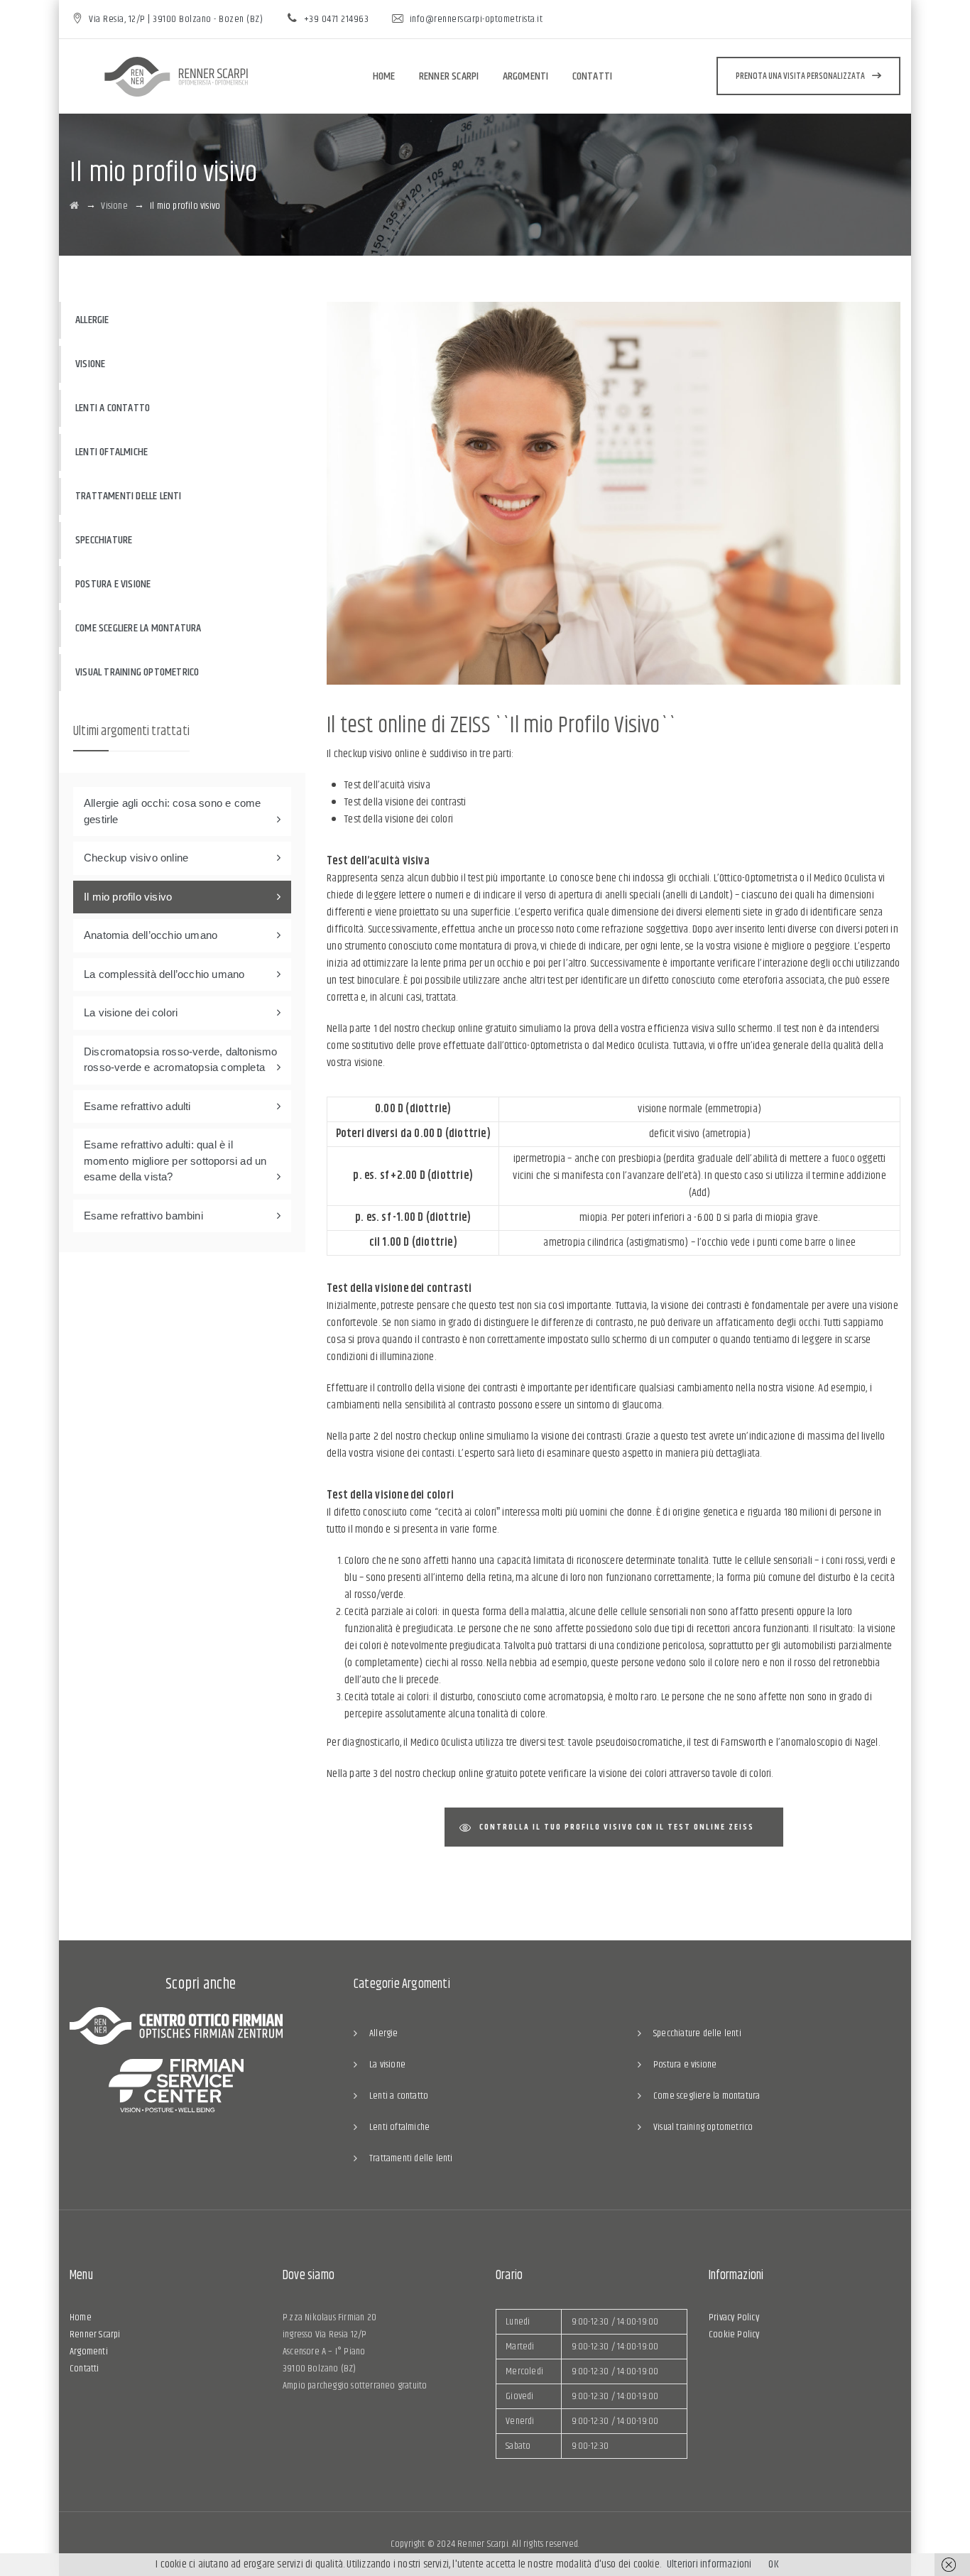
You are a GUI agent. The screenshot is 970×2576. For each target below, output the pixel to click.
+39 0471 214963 (337, 19)
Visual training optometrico (137, 672)
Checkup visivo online (136, 858)
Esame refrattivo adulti (137, 1106)
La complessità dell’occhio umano (164, 974)
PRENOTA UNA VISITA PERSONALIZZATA (800, 76)
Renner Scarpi (449, 76)
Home (384, 76)
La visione (387, 2065)
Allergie (92, 320)
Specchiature (104, 540)
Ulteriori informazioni (709, 2564)
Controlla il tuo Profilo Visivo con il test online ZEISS (617, 1827)
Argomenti (526, 76)
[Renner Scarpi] (176, 77)
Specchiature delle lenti (697, 2033)
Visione (90, 364)
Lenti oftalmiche (111, 452)
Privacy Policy (734, 2317)
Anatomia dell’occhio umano (151, 935)
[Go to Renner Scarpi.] (74, 206)
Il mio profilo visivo (128, 897)
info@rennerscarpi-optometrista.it (476, 19)
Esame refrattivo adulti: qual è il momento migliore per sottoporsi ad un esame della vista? (175, 1161)
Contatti (593, 76)
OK (773, 2564)
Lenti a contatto (113, 408)
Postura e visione (113, 584)
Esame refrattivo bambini (143, 1216)
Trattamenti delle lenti (129, 496)
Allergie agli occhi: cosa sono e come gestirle (172, 811)
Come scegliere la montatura (138, 628)
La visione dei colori (131, 1012)
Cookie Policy (734, 2335)
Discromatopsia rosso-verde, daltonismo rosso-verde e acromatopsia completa (181, 1060)
